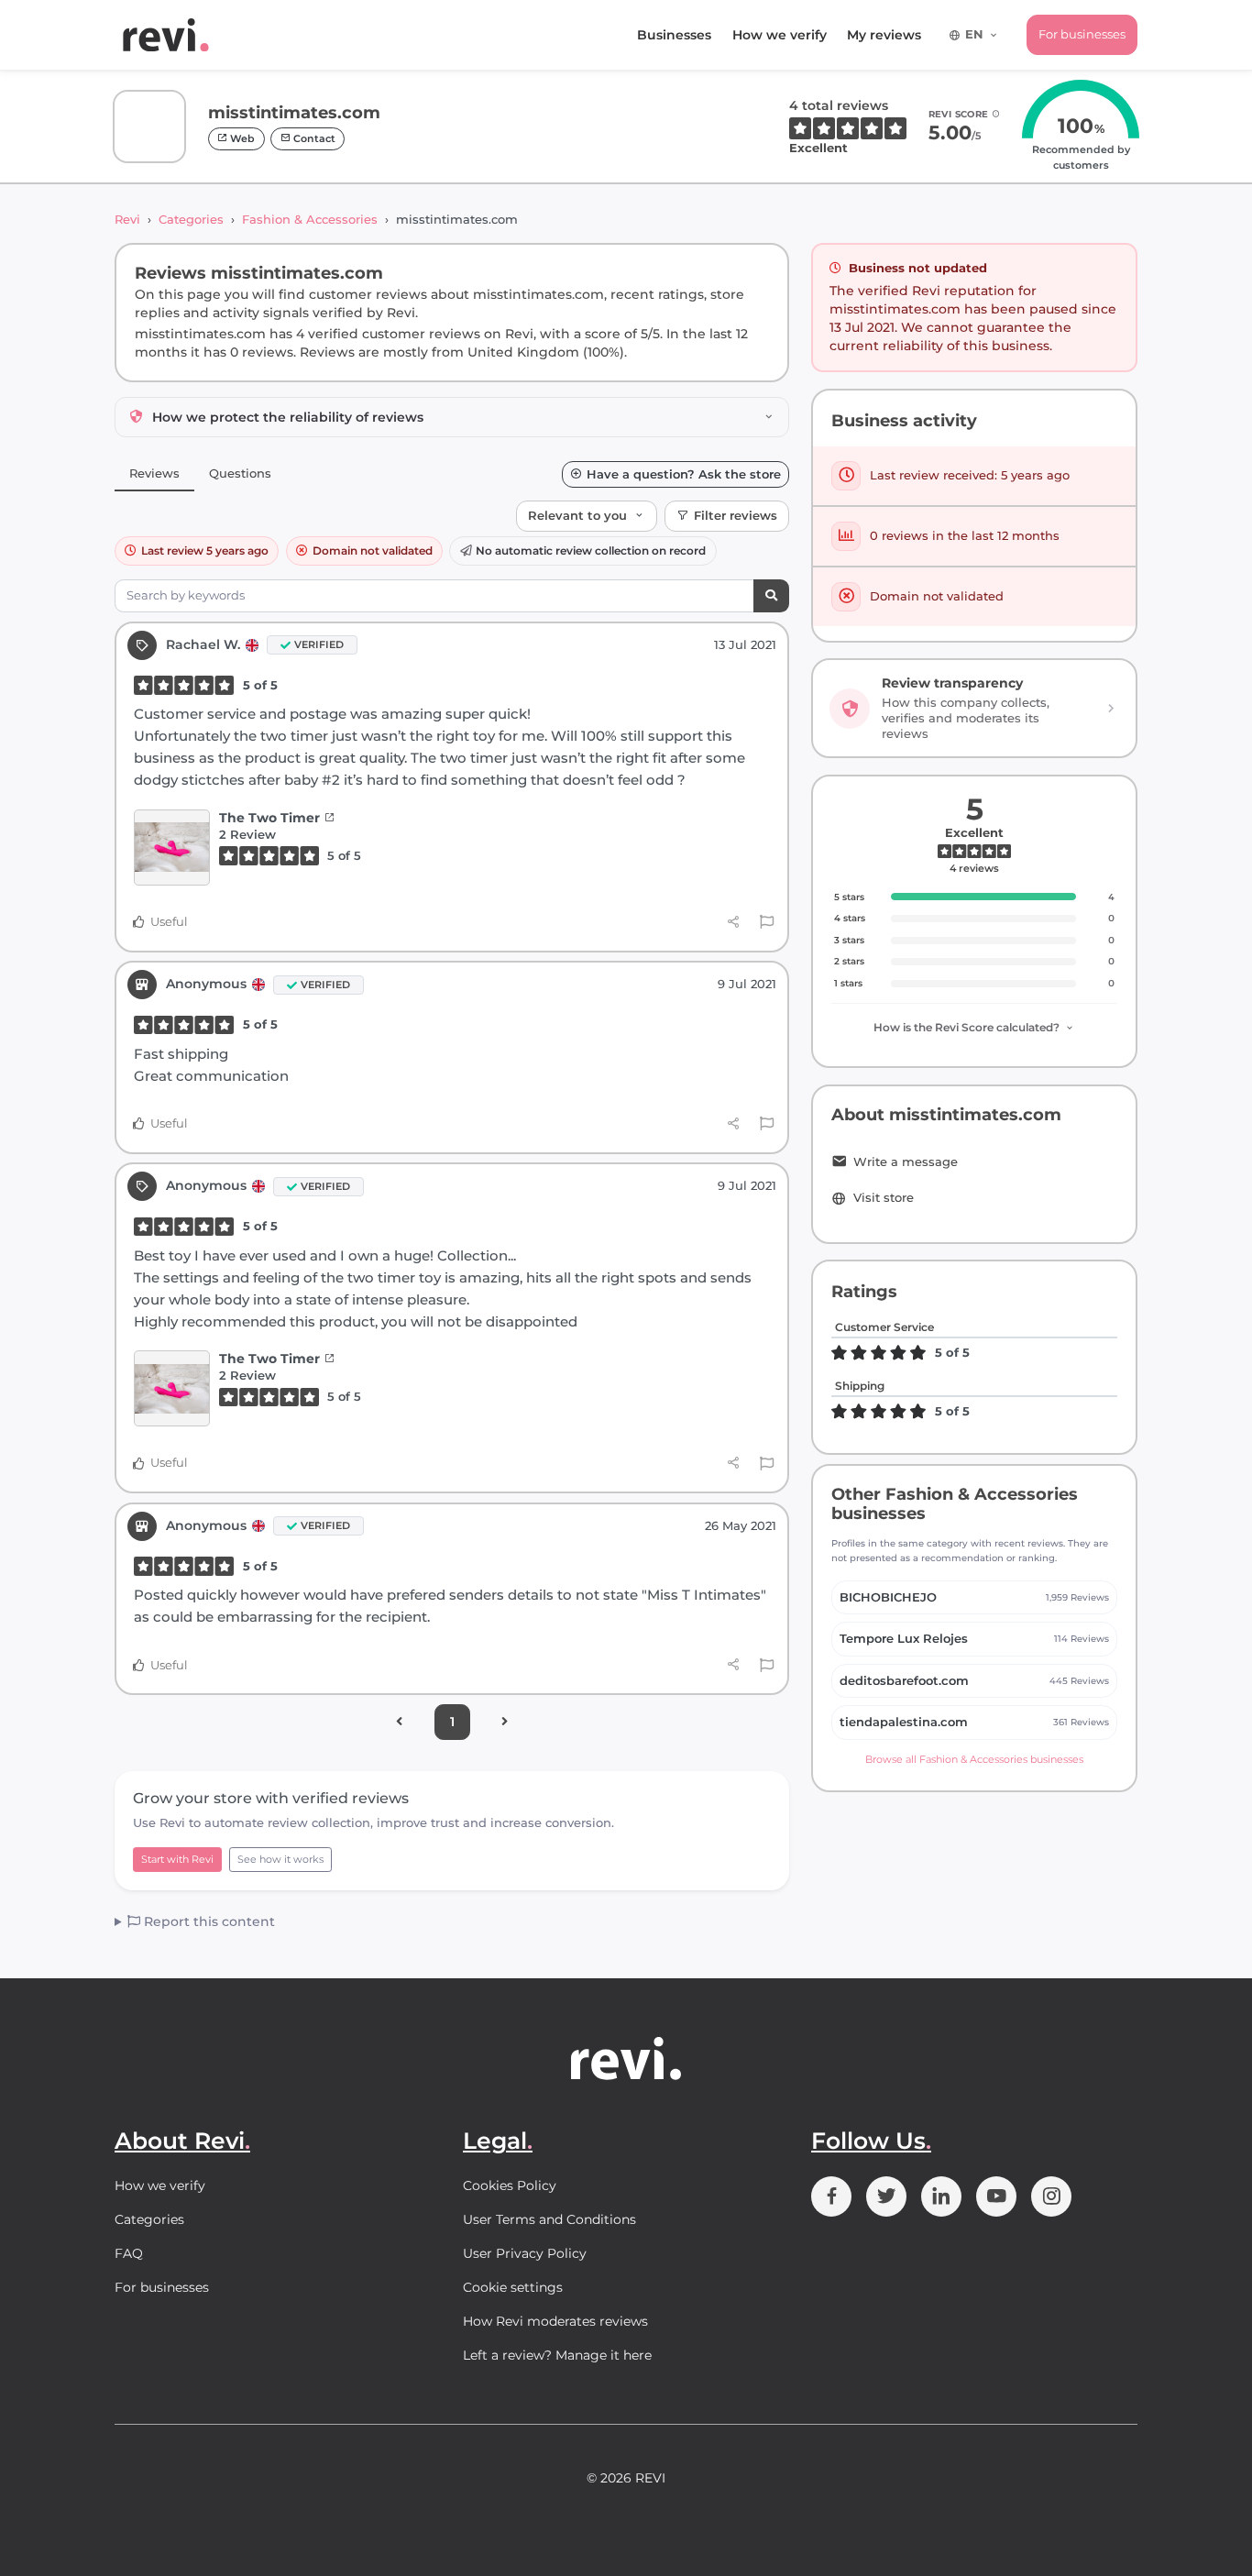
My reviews (884, 35)
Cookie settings (513, 2287)
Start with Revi (177, 1859)
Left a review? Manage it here (557, 2355)
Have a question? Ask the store (684, 474)
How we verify (780, 35)
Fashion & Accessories (310, 219)
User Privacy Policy (525, 2253)
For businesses (1082, 34)
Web (241, 138)
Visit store (884, 1198)
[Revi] (166, 35)
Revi (127, 219)
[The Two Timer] (172, 848)
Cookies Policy (510, 2185)
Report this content (208, 1921)
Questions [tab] (240, 473)
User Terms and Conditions (549, 2219)
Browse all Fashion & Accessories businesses (974, 1759)
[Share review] (734, 922)
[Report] (767, 922)
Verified (319, 644)
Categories (191, 219)
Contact (313, 138)
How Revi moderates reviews (555, 2321)
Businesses (674, 35)
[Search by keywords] (771, 596)
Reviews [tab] (154, 473)
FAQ (129, 2253)
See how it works (280, 1859)
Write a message (906, 1162)
